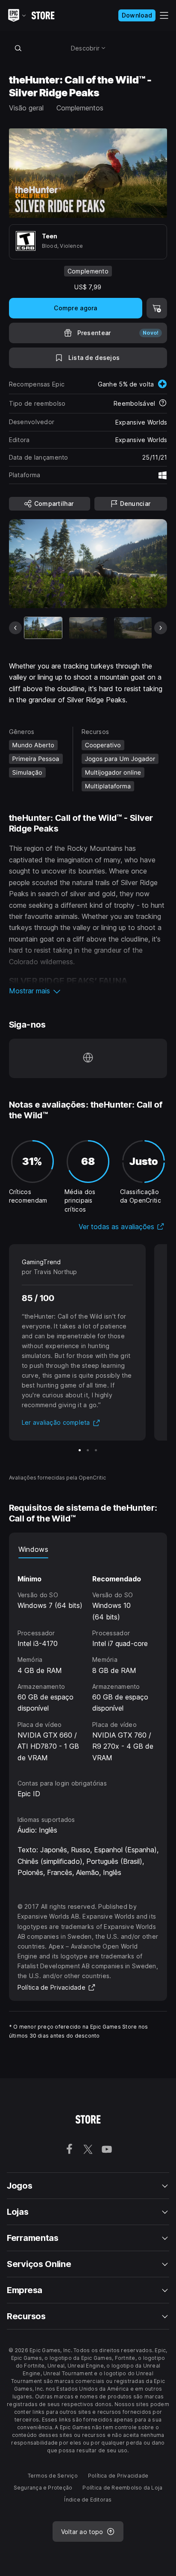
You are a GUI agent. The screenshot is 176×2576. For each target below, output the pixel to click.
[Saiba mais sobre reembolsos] (163, 404)
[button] (88, 991)
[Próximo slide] (161, 628)
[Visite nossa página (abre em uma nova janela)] (88, 1058)
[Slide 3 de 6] (133, 628)
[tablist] (88, 1550)
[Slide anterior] (15, 628)
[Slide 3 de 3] (96, 1450)
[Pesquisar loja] (18, 48)
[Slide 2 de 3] (88, 1450)
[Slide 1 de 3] (80, 1450)
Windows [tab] (33, 1549)
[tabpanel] (88, 1661)
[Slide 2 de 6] (88, 628)
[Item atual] (43, 628)
